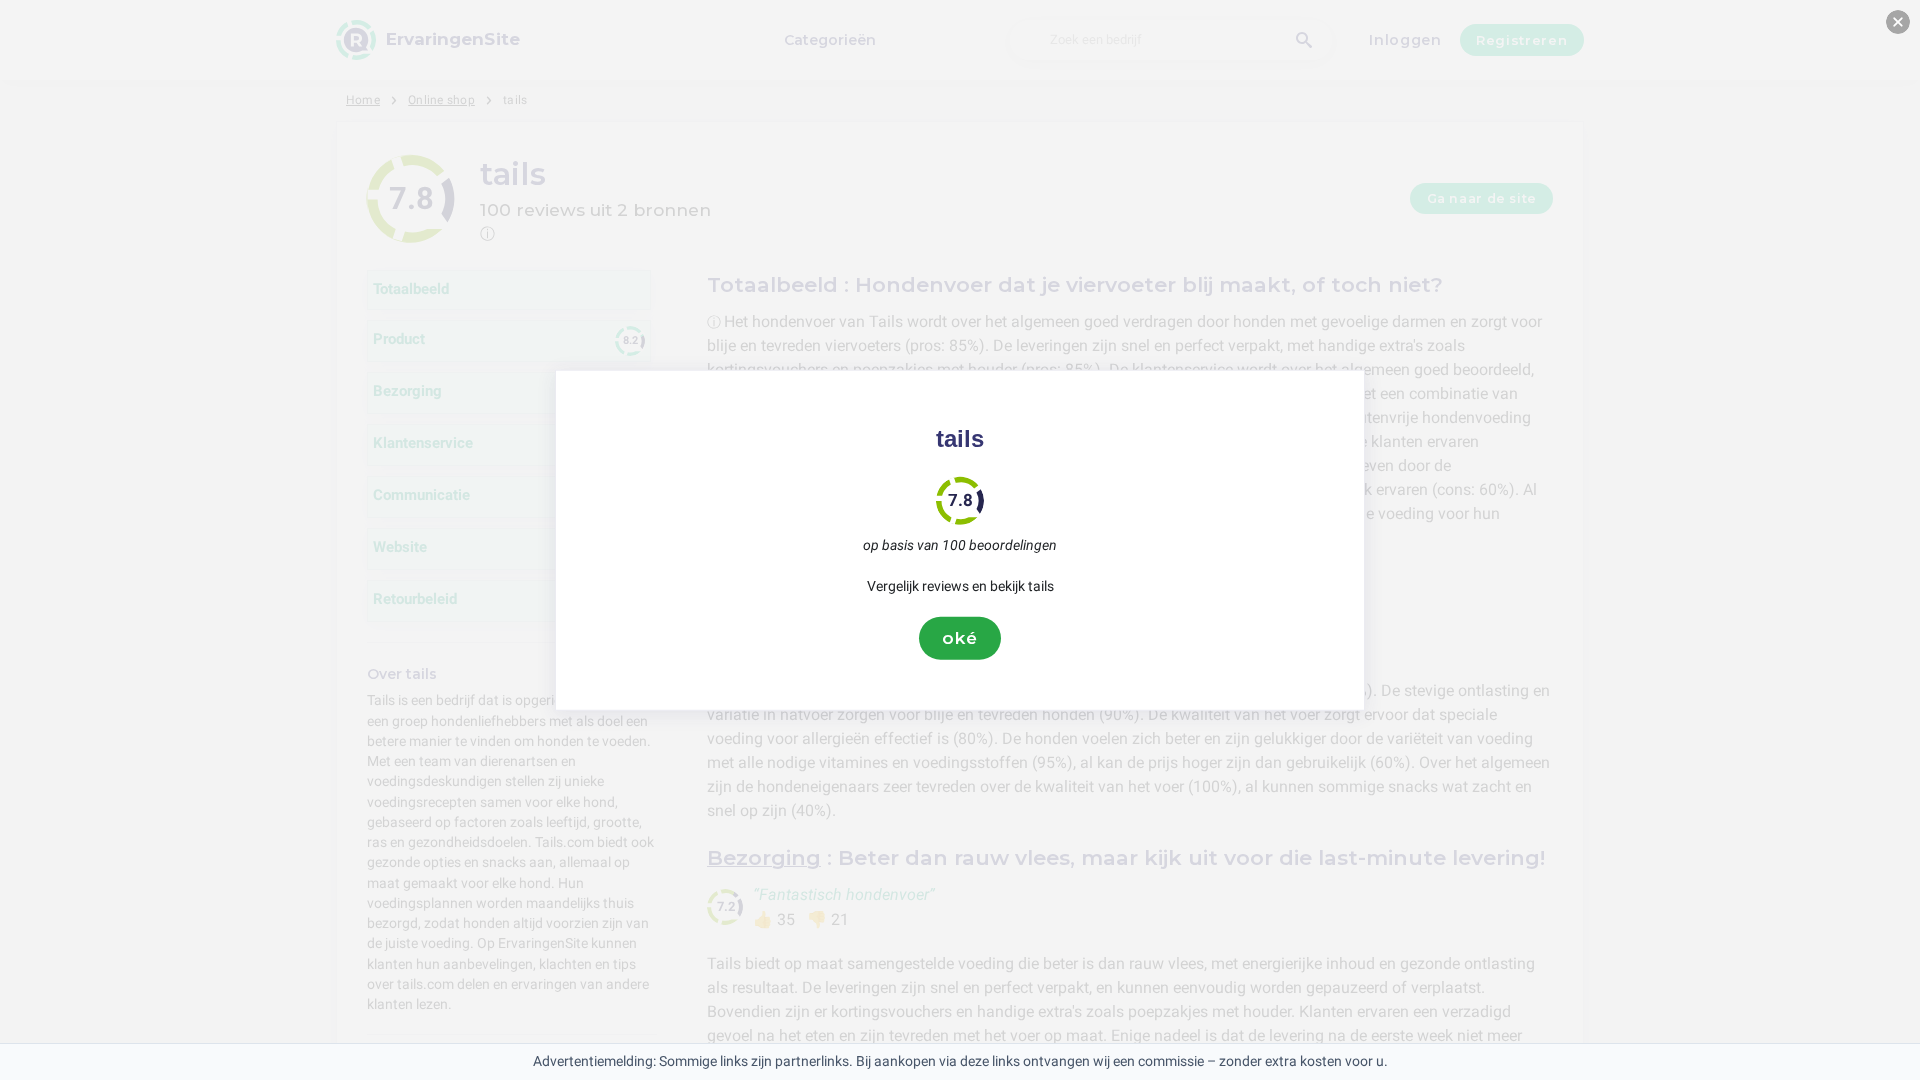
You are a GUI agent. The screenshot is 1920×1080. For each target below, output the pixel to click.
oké (960, 638)
